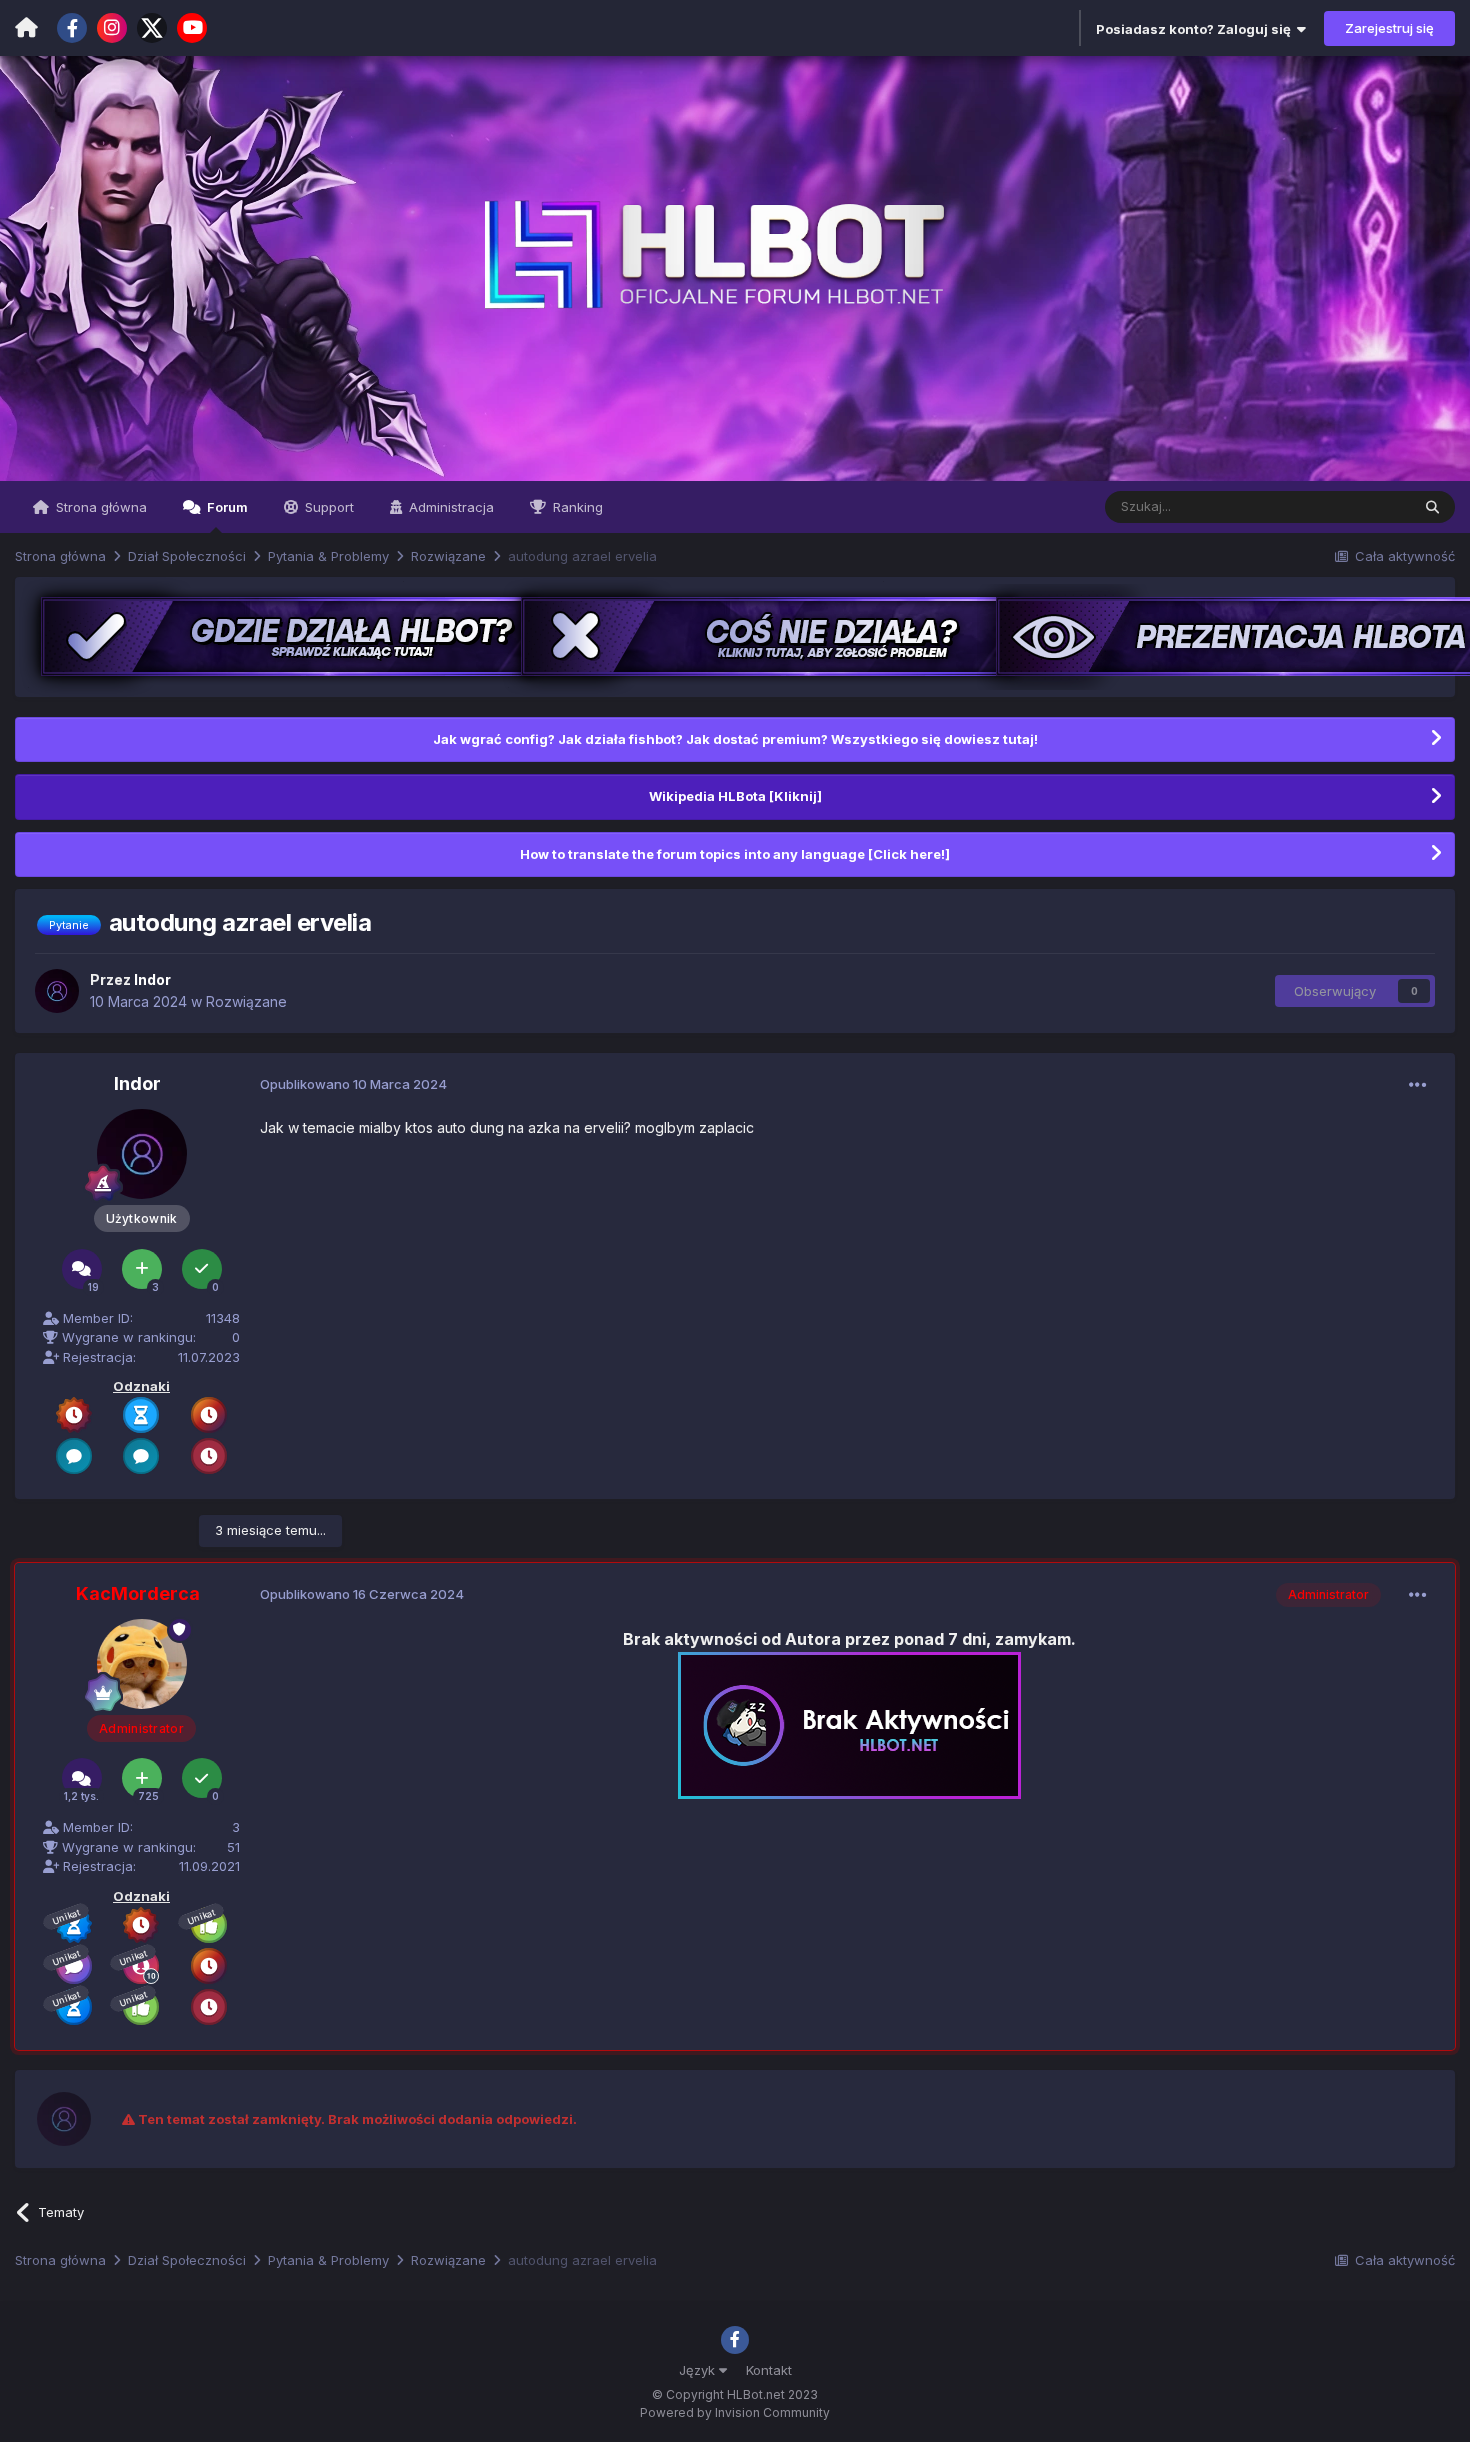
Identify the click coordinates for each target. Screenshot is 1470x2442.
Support (327, 507)
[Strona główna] (26, 28)
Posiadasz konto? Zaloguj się (1196, 29)
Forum (226, 507)
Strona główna (99, 507)
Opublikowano (353, 1084)
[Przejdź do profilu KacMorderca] (142, 1664)
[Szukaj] (1432, 507)
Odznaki (141, 1386)
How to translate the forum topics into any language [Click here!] (735, 854)
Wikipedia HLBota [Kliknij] (735, 796)
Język (699, 2370)
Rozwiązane (246, 1001)
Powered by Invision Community (735, 2412)
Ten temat (1353, 506)
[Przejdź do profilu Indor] (57, 991)
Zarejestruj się (1389, 28)
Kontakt (769, 2370)
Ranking (576, 507)
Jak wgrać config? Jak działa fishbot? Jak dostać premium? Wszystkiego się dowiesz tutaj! (735, 739)
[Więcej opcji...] (1418, 1085)
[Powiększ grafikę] (849, 1724)
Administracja (449, 507)
